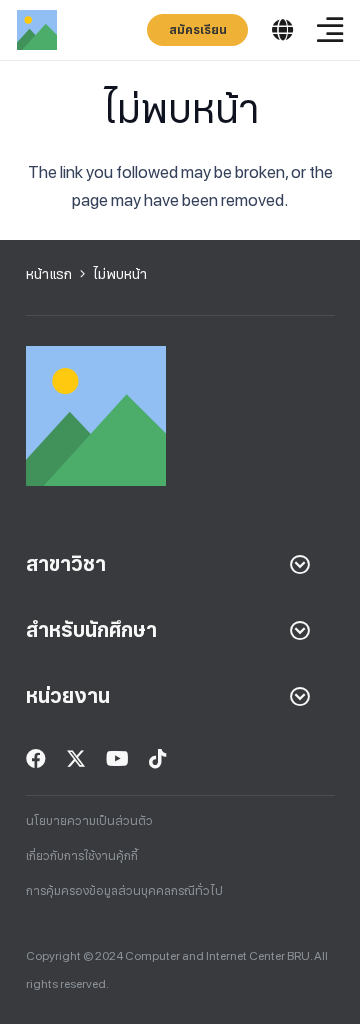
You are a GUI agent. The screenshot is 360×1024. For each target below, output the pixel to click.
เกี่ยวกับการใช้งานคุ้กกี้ (82, 856)
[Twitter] (76, 759)
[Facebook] (36, 759)
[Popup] (282, 30)
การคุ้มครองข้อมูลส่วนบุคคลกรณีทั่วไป (124, 891)
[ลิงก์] (37, 30)
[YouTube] (117, 759)
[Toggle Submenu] (300, 564)
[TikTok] (158, 759)
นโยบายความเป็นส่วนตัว (89, 821)
